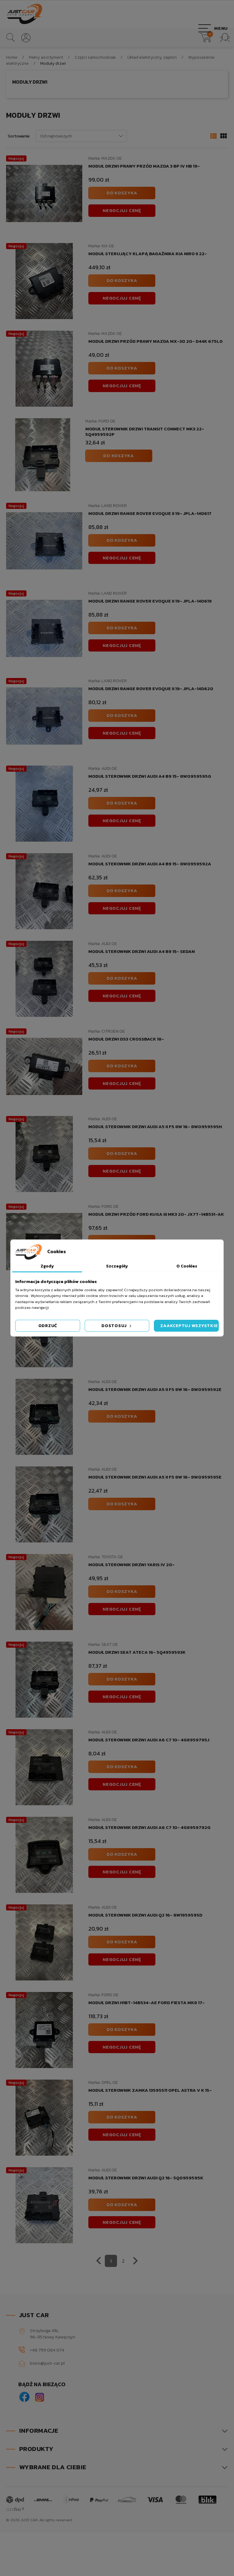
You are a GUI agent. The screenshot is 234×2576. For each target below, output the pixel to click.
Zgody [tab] (47, 1266)
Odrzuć (48, 1326)
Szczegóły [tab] (117, 1266)
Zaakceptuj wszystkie (189, 1326)
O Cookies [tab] (187, 1266)
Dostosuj (115, 1326)
